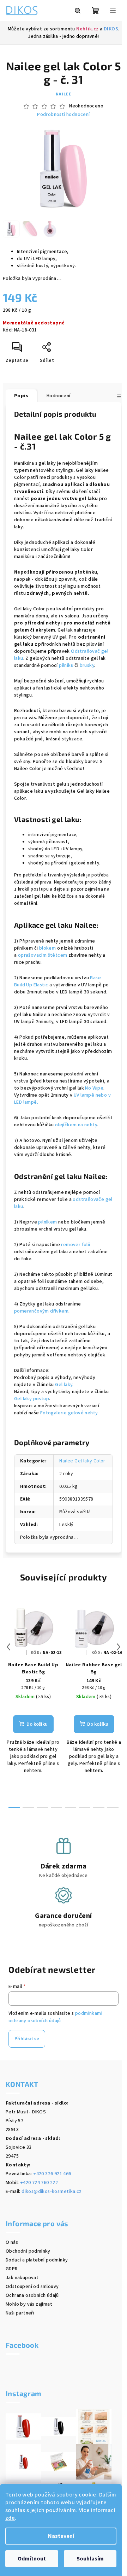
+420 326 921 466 (52, 2174)
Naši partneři (20, 2313)
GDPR (12, 2269)
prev (8, 1647)
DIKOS (111, 29)
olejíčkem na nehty (76, 1125)
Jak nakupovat (22, 2278)
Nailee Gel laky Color (82, 1461)
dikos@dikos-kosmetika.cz (52, 2191)
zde (10, 2518)
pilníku (66, 665)
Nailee (64, 94)
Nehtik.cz (87, 29)
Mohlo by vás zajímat (29, 2304)
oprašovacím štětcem (43, 955)
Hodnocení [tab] (59, 396)
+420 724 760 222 (39, 2183)
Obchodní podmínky (28, 2251)
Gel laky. (64, 1385)
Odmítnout (32, 2559)
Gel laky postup (32, 1399)
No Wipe (94, 1088)
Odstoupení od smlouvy (32, 2287)
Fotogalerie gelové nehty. (69, 1413)
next (119, 1647)
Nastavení (61, 2536)
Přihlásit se (27, 2039)
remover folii (75, 1245)
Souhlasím (90, 2559)
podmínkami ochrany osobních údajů (55, 2017)
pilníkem (47, 1222)
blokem (47, 948)
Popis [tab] (21, 396)
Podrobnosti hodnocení (63, 115)
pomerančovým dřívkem (41, 1311)
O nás (12, 2242)
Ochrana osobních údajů (32, 2295)
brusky (87, 665)
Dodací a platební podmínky (37, 2260)
